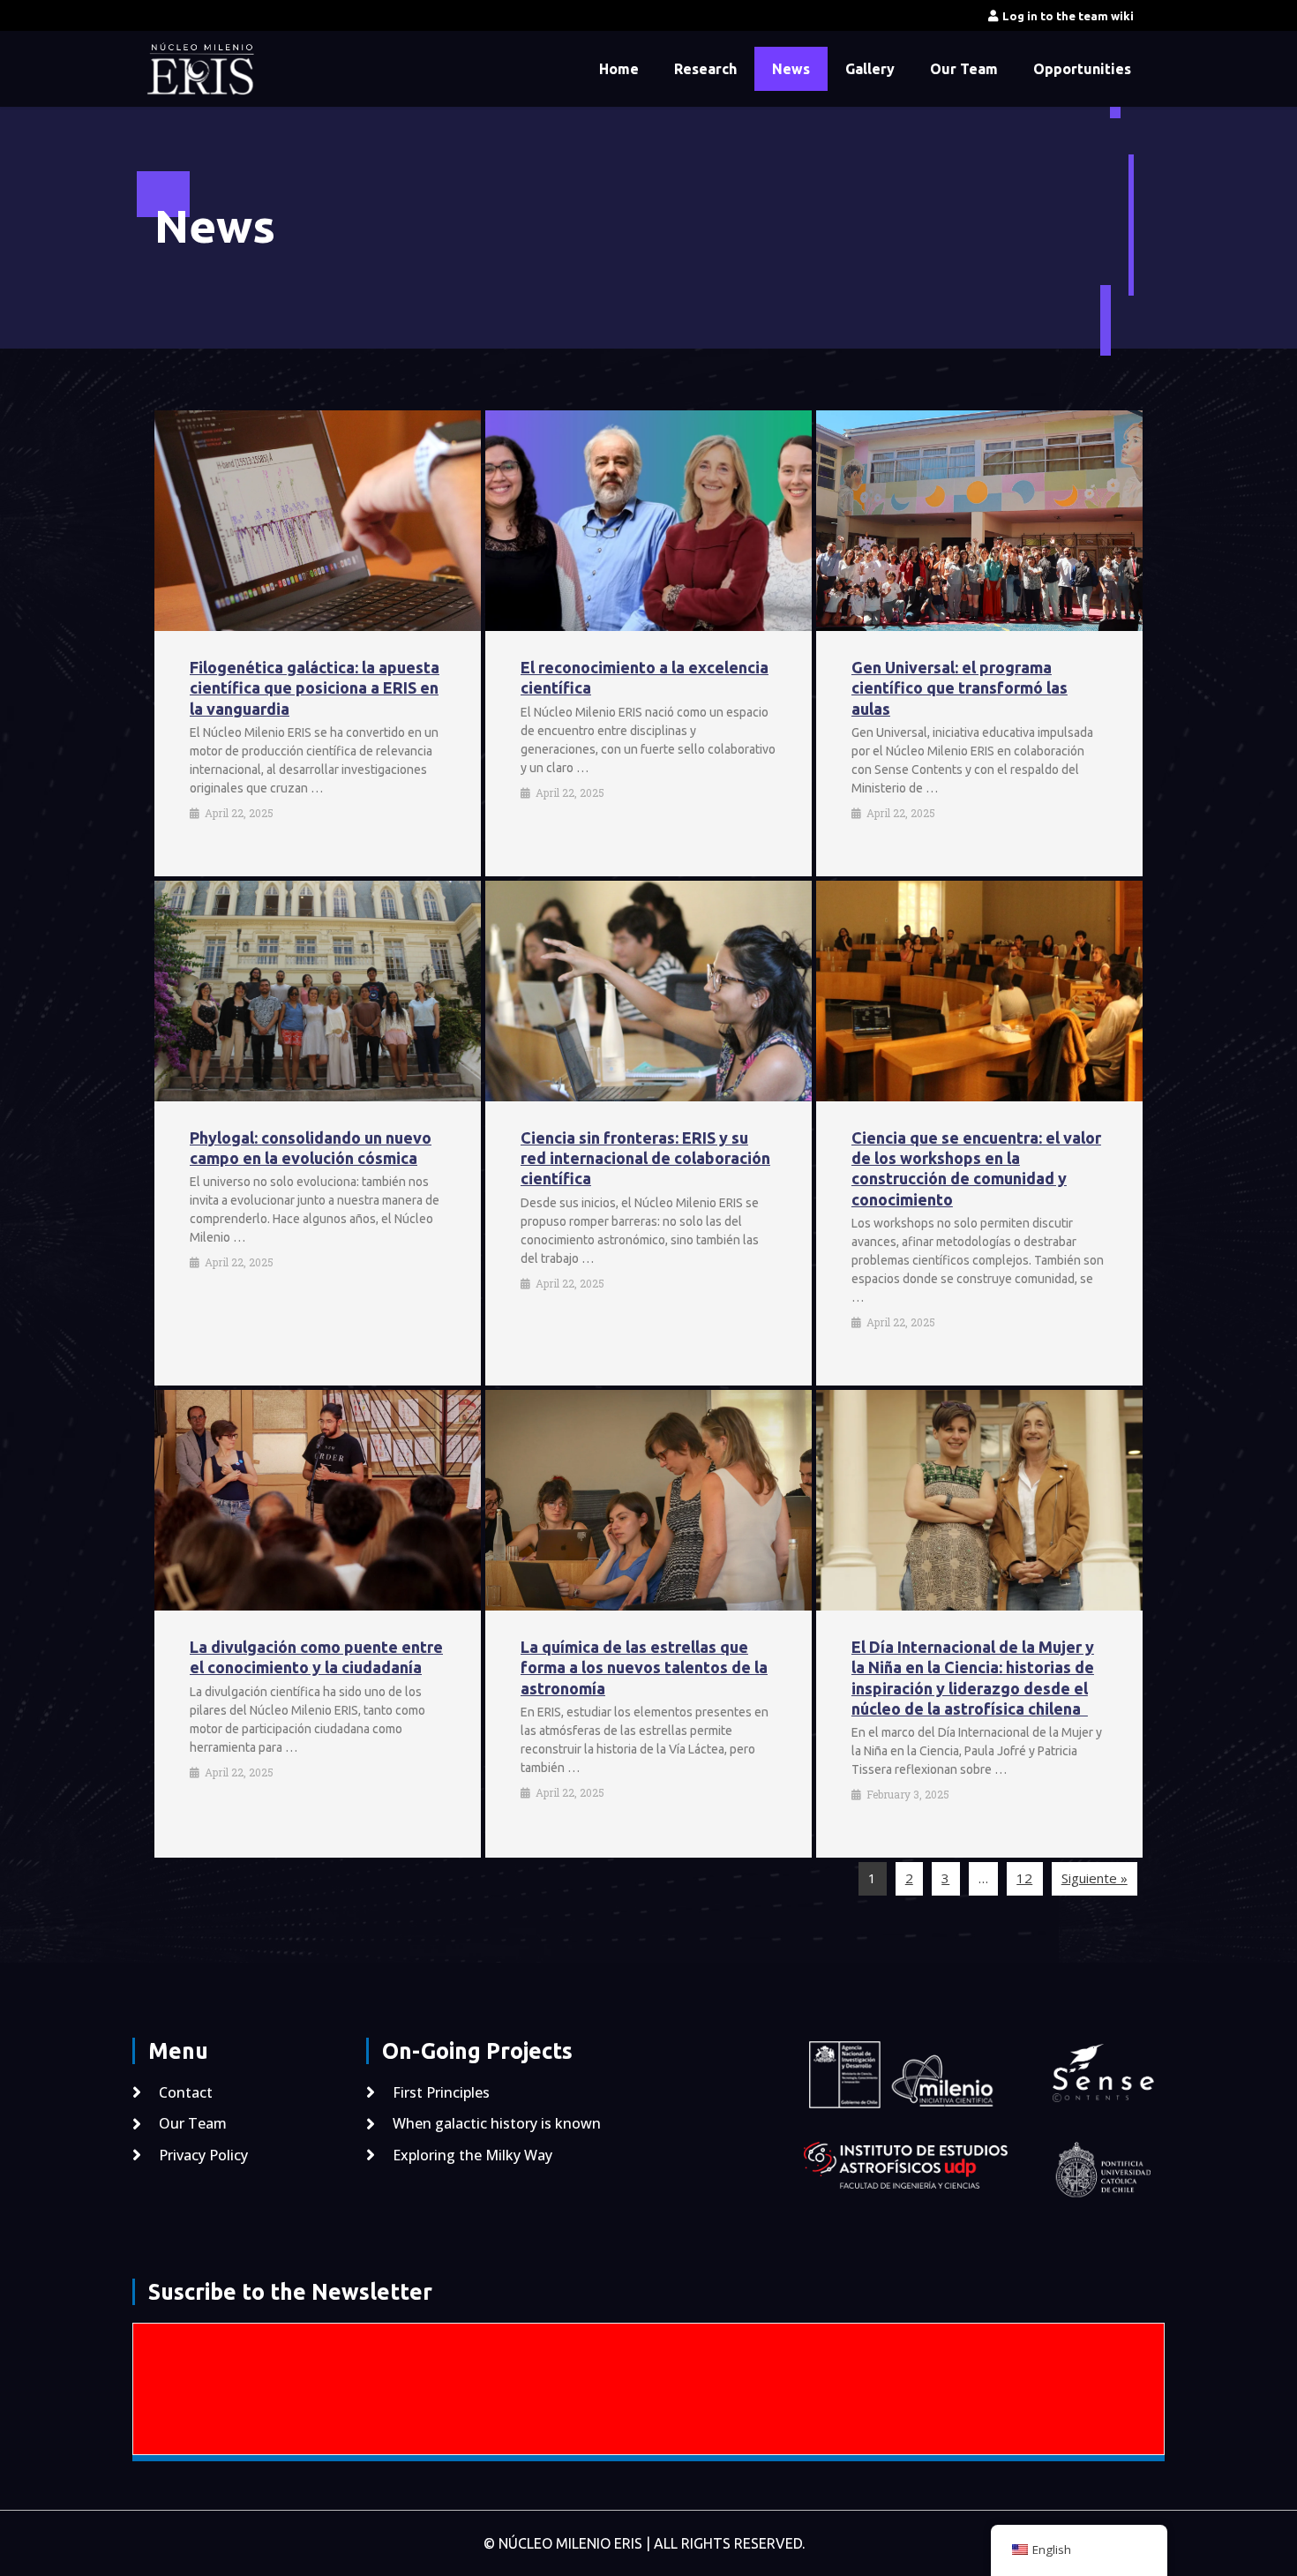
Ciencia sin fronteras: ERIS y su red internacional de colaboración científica (645, 1158)
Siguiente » (1095, 1878)
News (791, 69)
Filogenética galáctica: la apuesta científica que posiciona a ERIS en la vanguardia (315, 688)
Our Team (964, 69)
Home (619, 69)
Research (705, 69)
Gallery (870, 69)
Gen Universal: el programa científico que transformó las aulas (960, 688)
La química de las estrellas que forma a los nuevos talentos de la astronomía (644, 1667)
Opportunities (1082, 69)
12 (1024, 1878)
